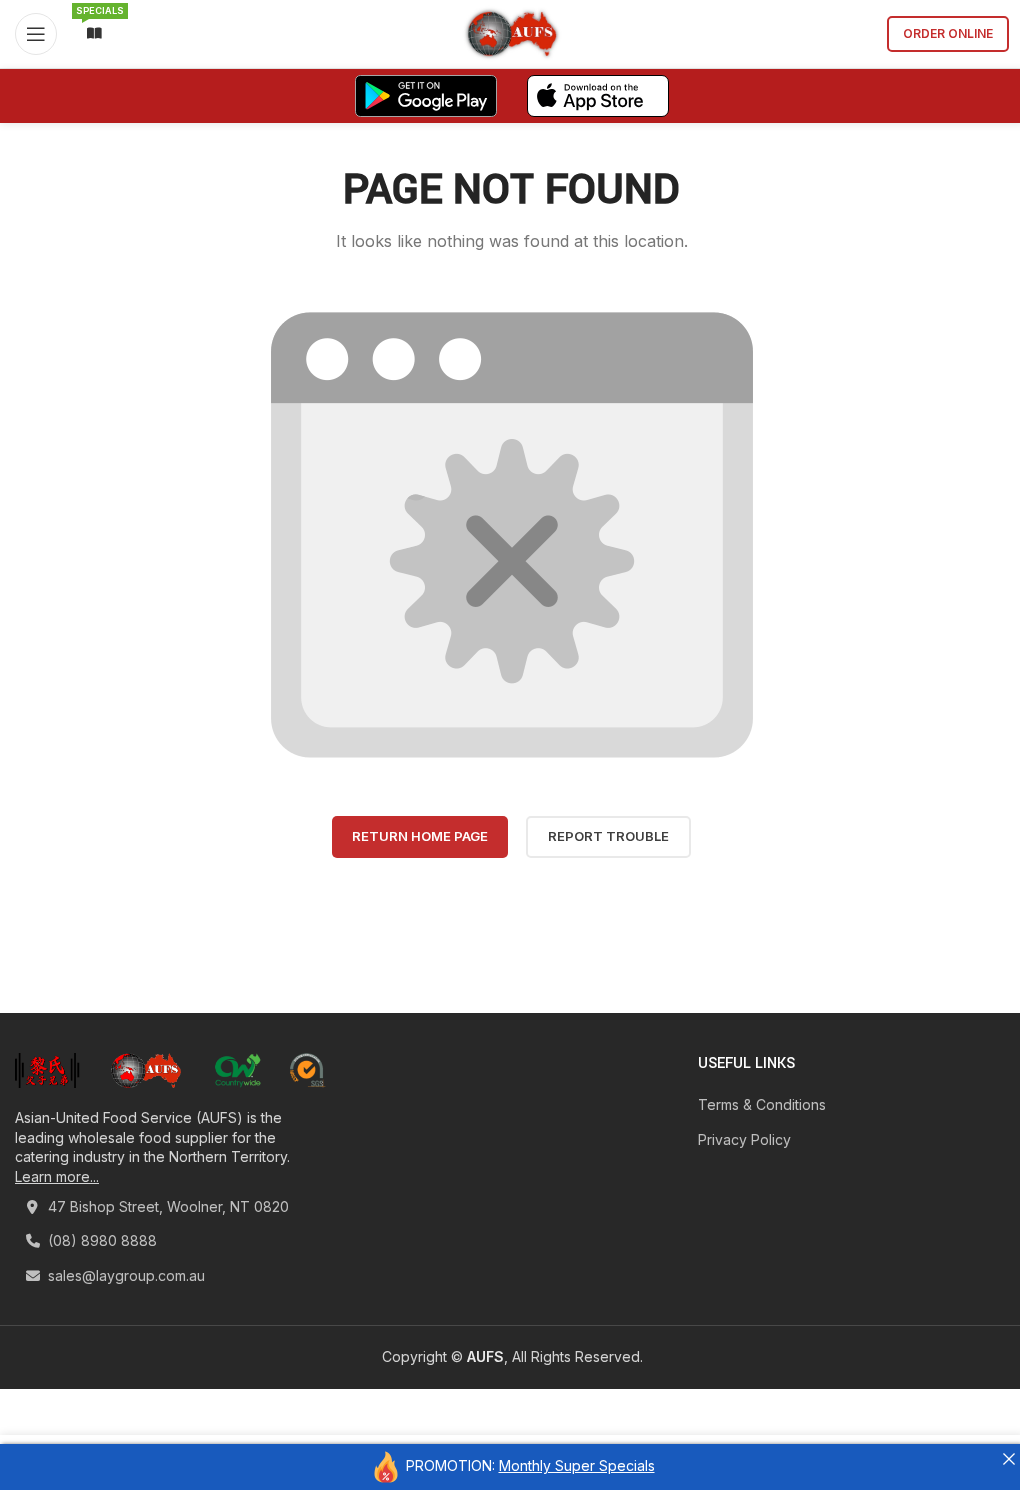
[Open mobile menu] (36, 34)
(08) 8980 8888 (100, 1240)
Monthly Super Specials (577, 1465)
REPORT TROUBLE (608, 836)
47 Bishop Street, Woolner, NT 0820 (166, 1206)
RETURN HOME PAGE (420, 836)
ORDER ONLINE (948, 33)
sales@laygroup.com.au (124, 1275)
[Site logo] (512, 32)
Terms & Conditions (762, 1104)
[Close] (1009, 1459)
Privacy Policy (744, 1139)
